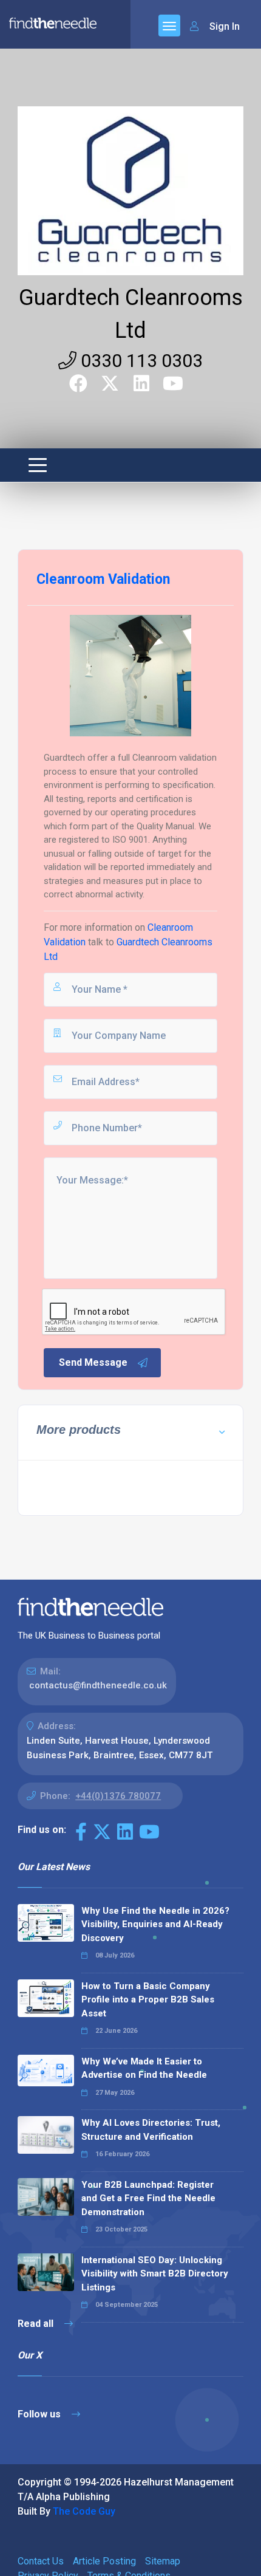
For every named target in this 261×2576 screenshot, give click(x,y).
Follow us (40, 2414)
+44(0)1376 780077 (118, 1796)
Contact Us (41, 2561)
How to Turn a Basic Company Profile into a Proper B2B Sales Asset (148, 2000)
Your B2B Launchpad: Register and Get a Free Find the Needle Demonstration (148, 2198)
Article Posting (104, 2561)
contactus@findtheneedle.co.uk (98, 1685)
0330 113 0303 (140, 361)
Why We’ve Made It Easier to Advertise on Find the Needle (144, 2068)
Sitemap (163, 2561)
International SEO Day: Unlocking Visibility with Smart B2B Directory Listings (155, 2274)
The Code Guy (84, 2511)
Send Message (93, 1362)
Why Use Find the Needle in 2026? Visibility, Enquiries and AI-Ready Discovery (155, 1924)
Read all (37, 2324)
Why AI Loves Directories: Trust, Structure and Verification (151, 2130)
